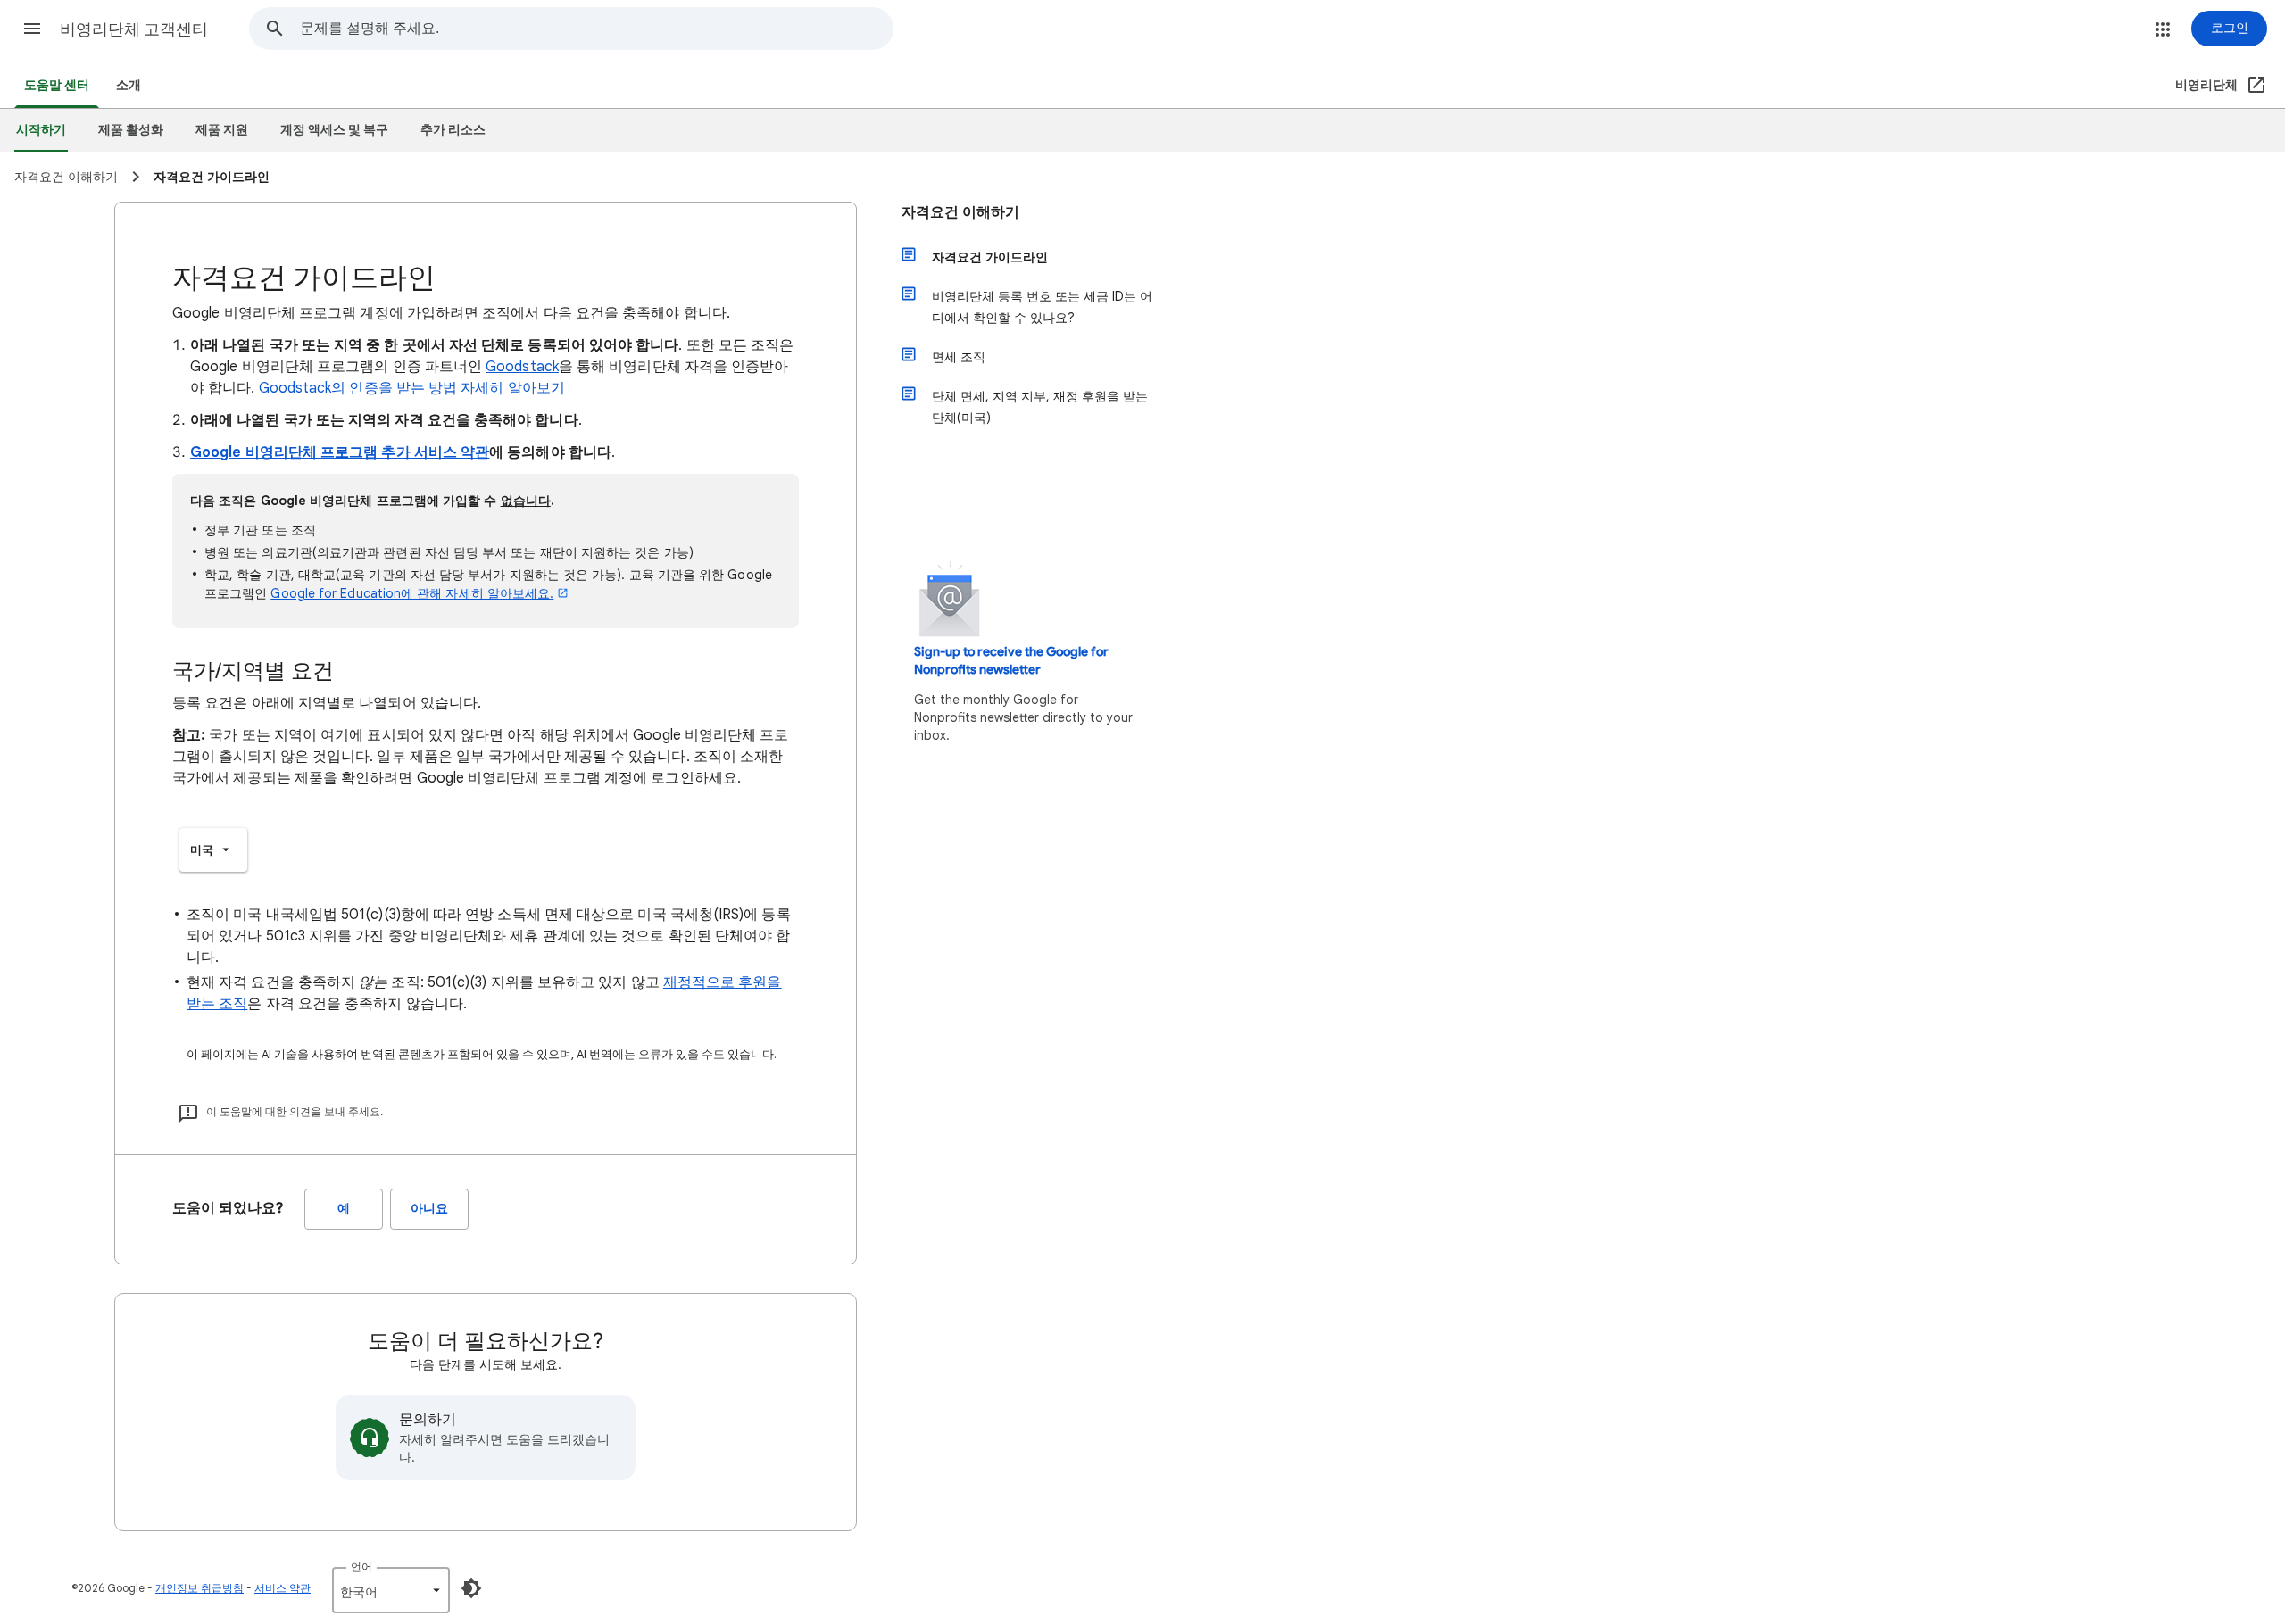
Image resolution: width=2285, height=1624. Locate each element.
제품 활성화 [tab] (131, 130)
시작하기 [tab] (41, 130)
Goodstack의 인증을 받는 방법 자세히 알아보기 (412, 388)
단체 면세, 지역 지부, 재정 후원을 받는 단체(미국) (1040, 407)
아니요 (429, 1209)
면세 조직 (959, 357)
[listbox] (213, 850)
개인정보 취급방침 (199, 1588)
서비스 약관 (283, 1588)
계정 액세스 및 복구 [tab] (334, 130)
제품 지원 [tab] (222, 130)
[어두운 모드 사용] (471, 1588)
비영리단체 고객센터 (134, 29)
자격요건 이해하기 (960, 212)
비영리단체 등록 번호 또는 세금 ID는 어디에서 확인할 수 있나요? (1042, 307)
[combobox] (596, 29)
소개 (129, 85)
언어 (361, 1566)
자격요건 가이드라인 (990, 257)
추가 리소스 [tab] (453, 130)
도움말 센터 (57, 85)
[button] (32, 29)
